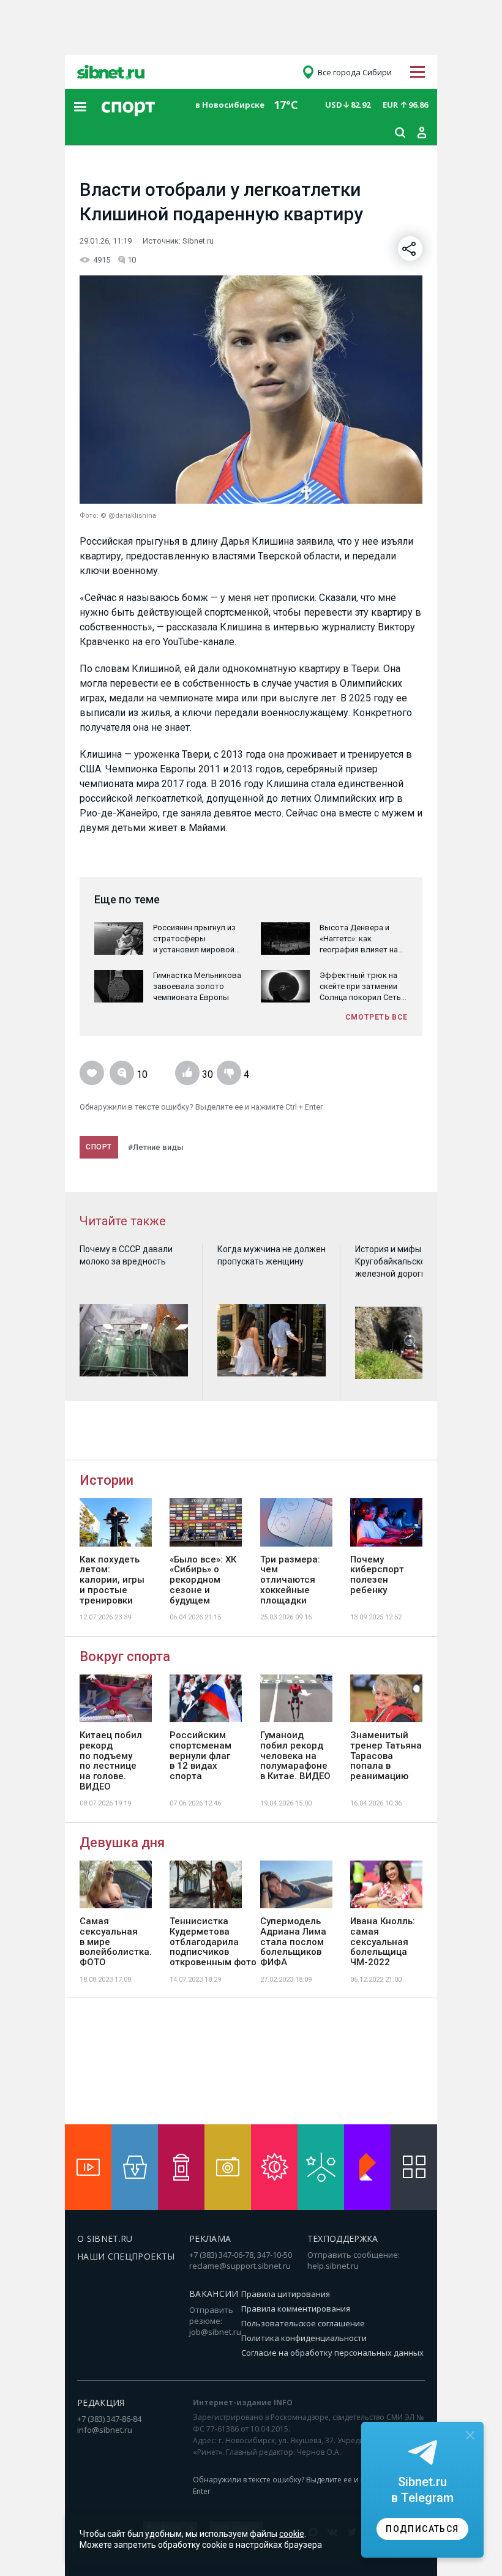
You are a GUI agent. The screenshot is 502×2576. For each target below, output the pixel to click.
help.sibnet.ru (333, 2266)
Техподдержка (343, 2238)
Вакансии (214, 2294)
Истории (107, 1480)
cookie (292, 2534)
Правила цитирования (286, 2294)
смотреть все (376, 1017)
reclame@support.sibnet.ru (240, 2266)
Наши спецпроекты (126, 2256)
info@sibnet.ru (105, 2430)
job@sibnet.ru (215, 2332)
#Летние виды (156, 1147)
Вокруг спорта (125, 1656)
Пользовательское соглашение (303, 2323)
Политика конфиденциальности (304, 2338)
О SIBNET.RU (105, 2238)
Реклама (210, 2238)
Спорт (99, 1147)
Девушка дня (122, 1842)
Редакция (101, 2402)
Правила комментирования (296, 2309)
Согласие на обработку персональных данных (332, 2353)
